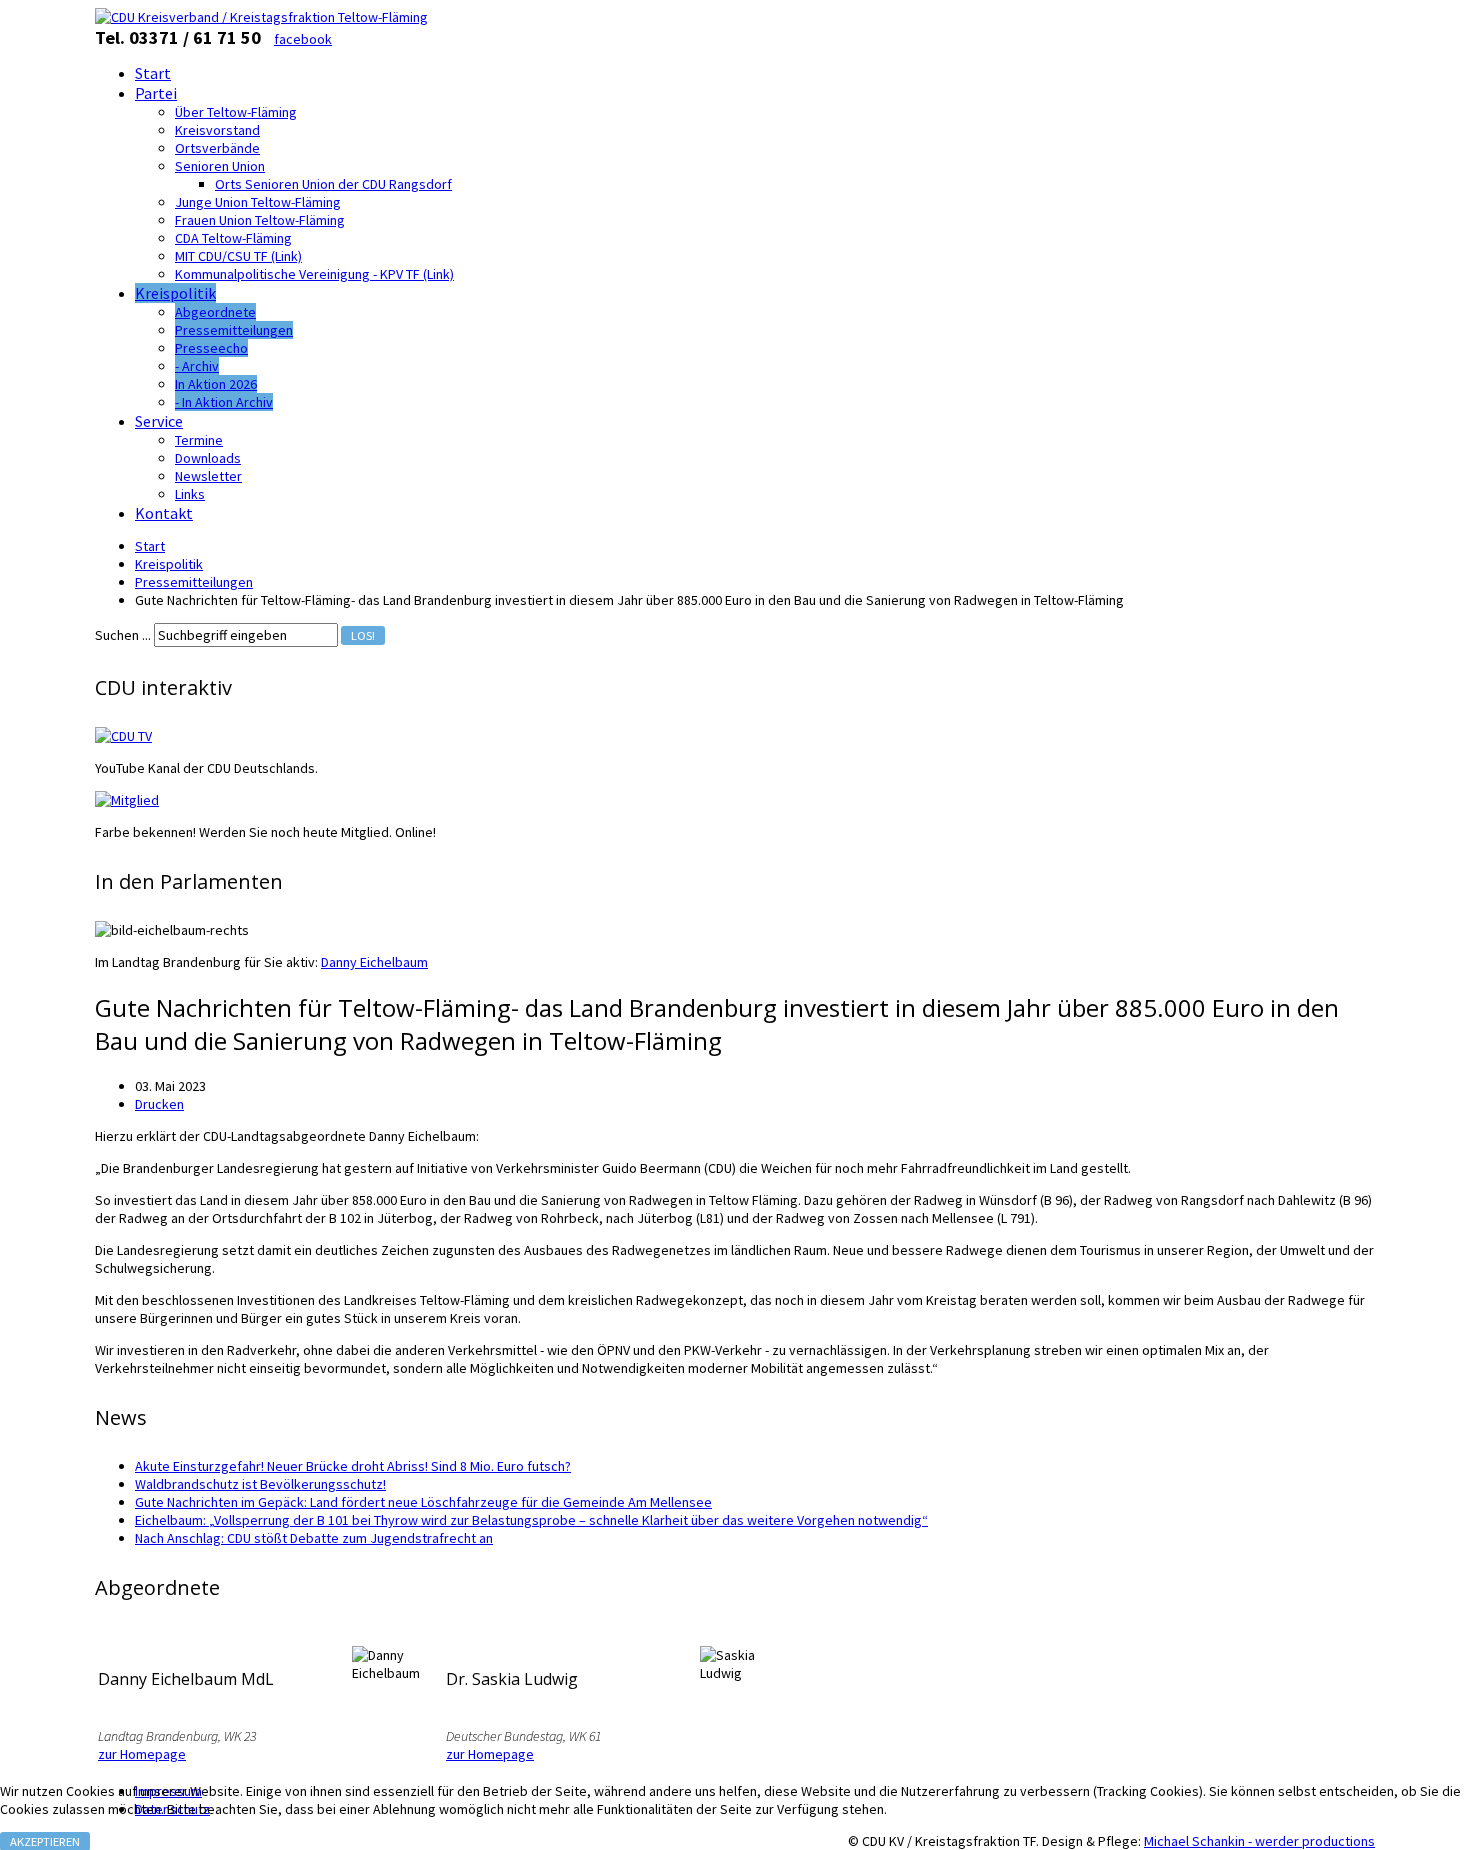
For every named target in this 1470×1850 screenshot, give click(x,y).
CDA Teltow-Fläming (233, 238)
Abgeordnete (215, 312)
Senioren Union (220, 166)
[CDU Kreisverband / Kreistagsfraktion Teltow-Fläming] (261, 17)
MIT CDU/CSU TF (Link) (238, 256)
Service (159, 421)
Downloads (208, 458)
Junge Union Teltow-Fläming (258, 202)
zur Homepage (142, 1754)
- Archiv (197, 366)
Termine (199, 440)
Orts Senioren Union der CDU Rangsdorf (333, 184)
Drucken (159, 1104)
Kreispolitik (175, 293)
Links (190, 494)
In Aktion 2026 (216, 384)
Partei (156, 93)
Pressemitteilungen (234, 330)
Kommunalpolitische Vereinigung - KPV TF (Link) (314, 274)
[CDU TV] (123, 736)
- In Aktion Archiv (224, 402)
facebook (303, 39)
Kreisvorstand (217, 130)
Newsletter (208, 476)
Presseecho (211, 348)
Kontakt (164, 513)
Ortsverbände (217, 148)
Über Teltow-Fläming (236, 112)
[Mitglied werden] (127, 800)
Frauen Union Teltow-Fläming (260, 220)
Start (153, 73)
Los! (363, 635)
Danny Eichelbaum (374, 962)
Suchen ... (123, 635)
